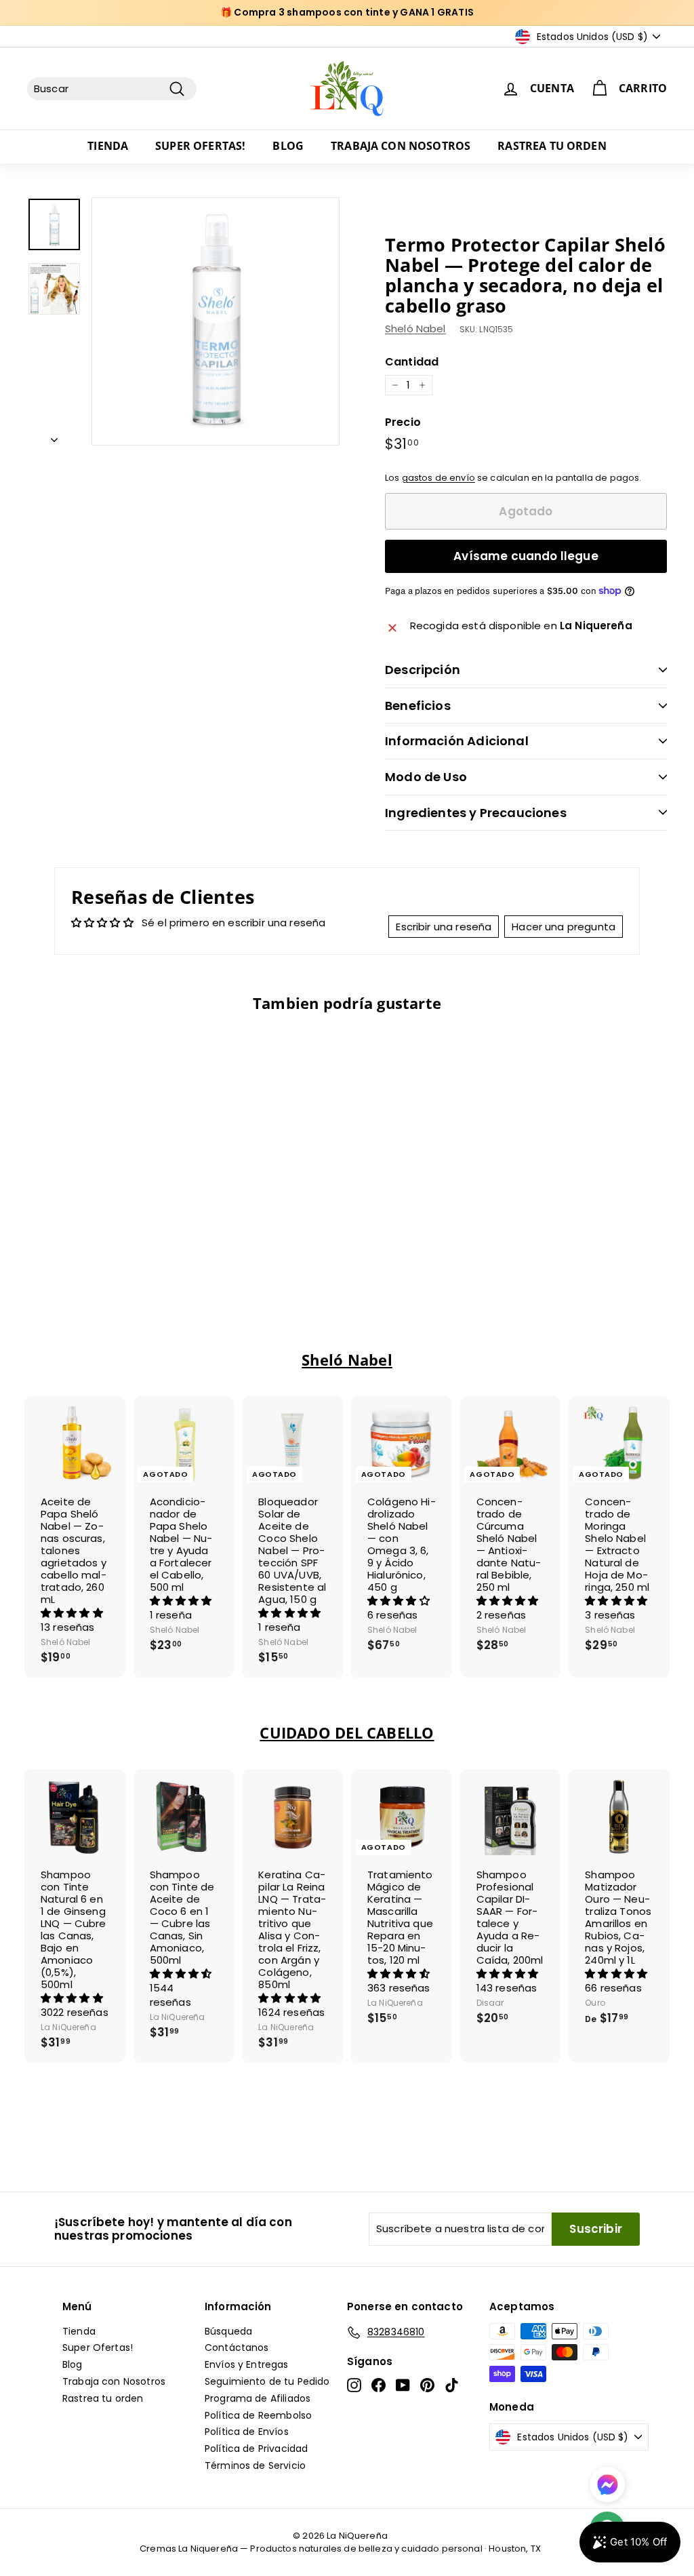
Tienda (108, 146)
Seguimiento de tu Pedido (267, 2381)
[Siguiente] (54, 436)
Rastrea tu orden (552, 146)
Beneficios (418, 706)
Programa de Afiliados (258, 2398)
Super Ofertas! (200, 146)
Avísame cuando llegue (526, 556)
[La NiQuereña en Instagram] (354, 2385)
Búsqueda (228, 2331)
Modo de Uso (426, 777)
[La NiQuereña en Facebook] (379, 2385)
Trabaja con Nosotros (401, 146)
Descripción (423, 670)
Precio (403, 422)
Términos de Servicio (255, 2465)
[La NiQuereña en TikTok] (452, 2385)
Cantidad (412, 362)
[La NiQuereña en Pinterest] (427, 2385)
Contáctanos (237, 2347)
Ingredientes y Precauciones (476, 813)
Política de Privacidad (256, 2449)
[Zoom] (216, 321)
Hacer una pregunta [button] (564, 927)
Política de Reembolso (258, 2415)
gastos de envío (438, 478)
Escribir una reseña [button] (444, 927)
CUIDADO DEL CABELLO (347, 1733)
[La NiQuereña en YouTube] (403, 2385)
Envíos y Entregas (247, 2364)
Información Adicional (457, 741)
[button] (72, 1613)
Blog (288, 146)
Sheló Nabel (415, 329)
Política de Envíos (247, 2432)
